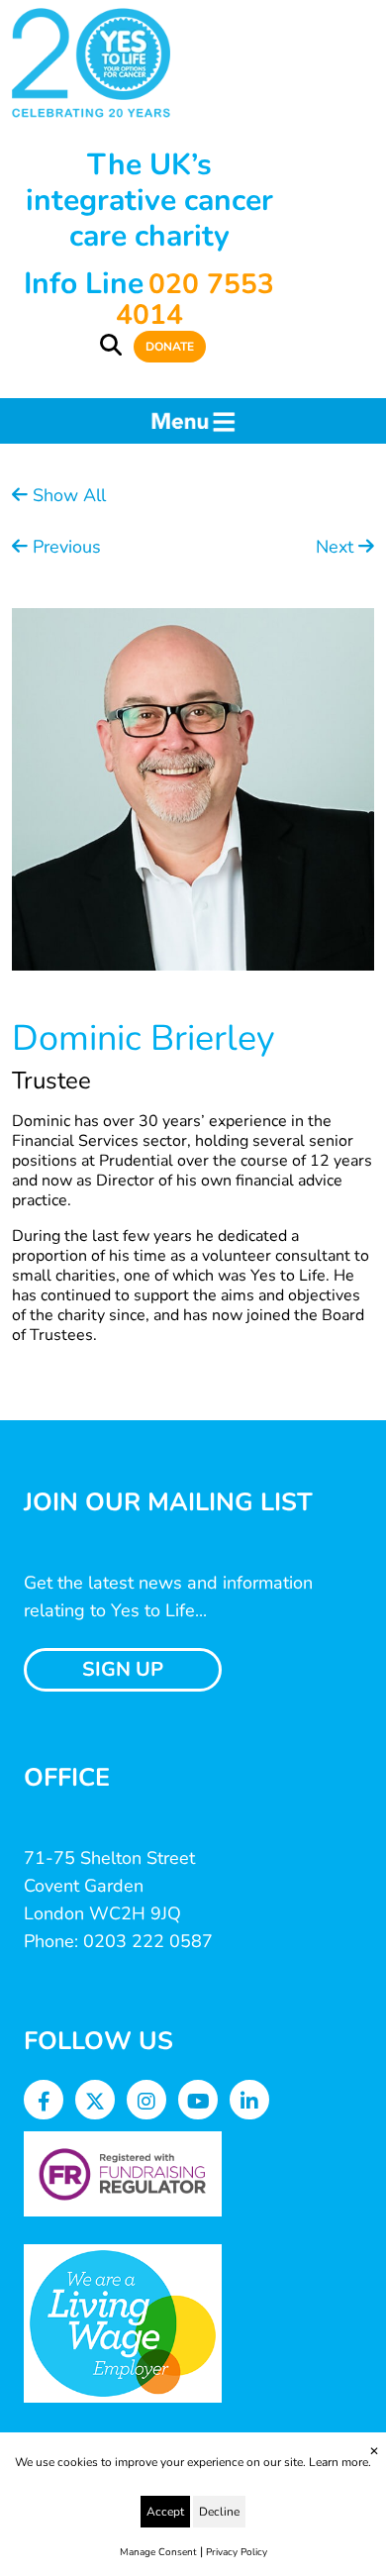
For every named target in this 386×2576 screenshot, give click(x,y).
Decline (219, 2512)
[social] (44, 2102)
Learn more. (340, 2462)
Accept (165, 2512)
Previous (64, 547)
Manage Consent (158, 2552)
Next (337, 547)
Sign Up (123, 1669)
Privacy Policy (237, 2552)
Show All (67, 495)
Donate (170, 347)
